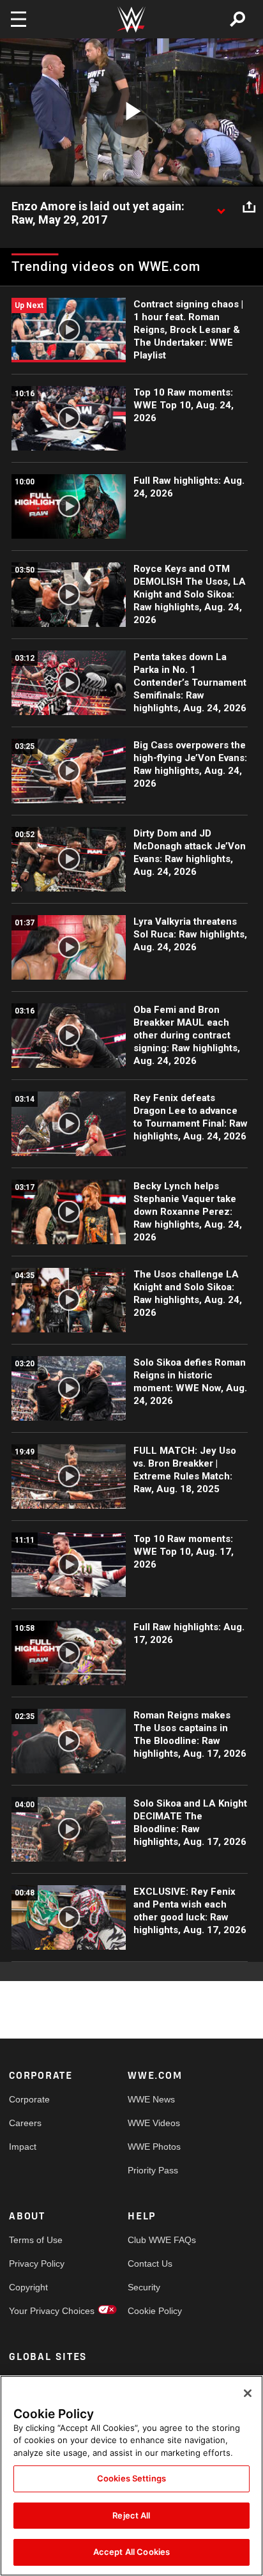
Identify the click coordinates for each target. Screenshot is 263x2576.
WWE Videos (154, 2123)
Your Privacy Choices (39, 2311)
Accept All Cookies (131, 2552)
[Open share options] (249, 207)
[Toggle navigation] (19, 19)
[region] (131, 2476)
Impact (23, 2147)
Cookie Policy (155, 2311)
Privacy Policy (37, 2264)
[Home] (131, 19)
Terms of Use (36, 2240)
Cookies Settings (131, 2478)
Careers (25, 2123)
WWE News (151, 2099)
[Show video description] (221, 207)
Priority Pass (153, 2170)
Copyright (28, 2287)
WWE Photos (154, 2147)
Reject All (131, 2515)
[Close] (248, 2393)
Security (144, 2287)
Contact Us (150, 2264)
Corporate (29, 2099)
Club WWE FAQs (157, 2240)
